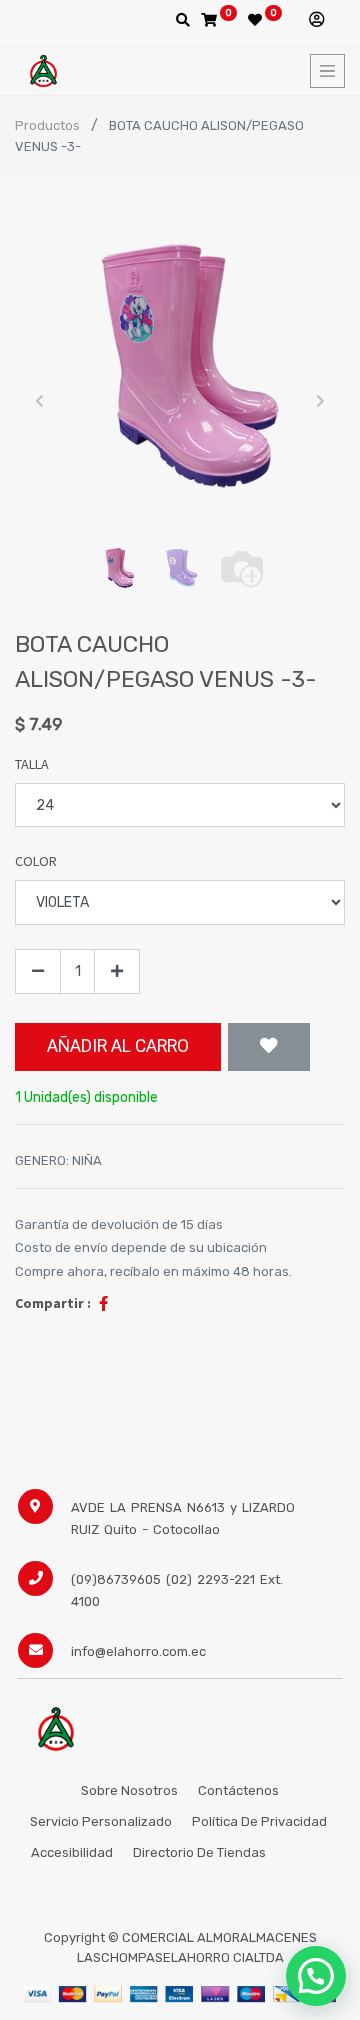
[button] (40, 401)
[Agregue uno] (117, 971)
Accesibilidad (72, 1852)
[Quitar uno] (38, 971)
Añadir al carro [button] (118, 1046)
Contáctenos (238, 1790)
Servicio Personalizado (101, 1821)
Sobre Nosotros (129, 1790)
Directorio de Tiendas (199, 1852)
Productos (47, 125)
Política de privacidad (261, 1821)
